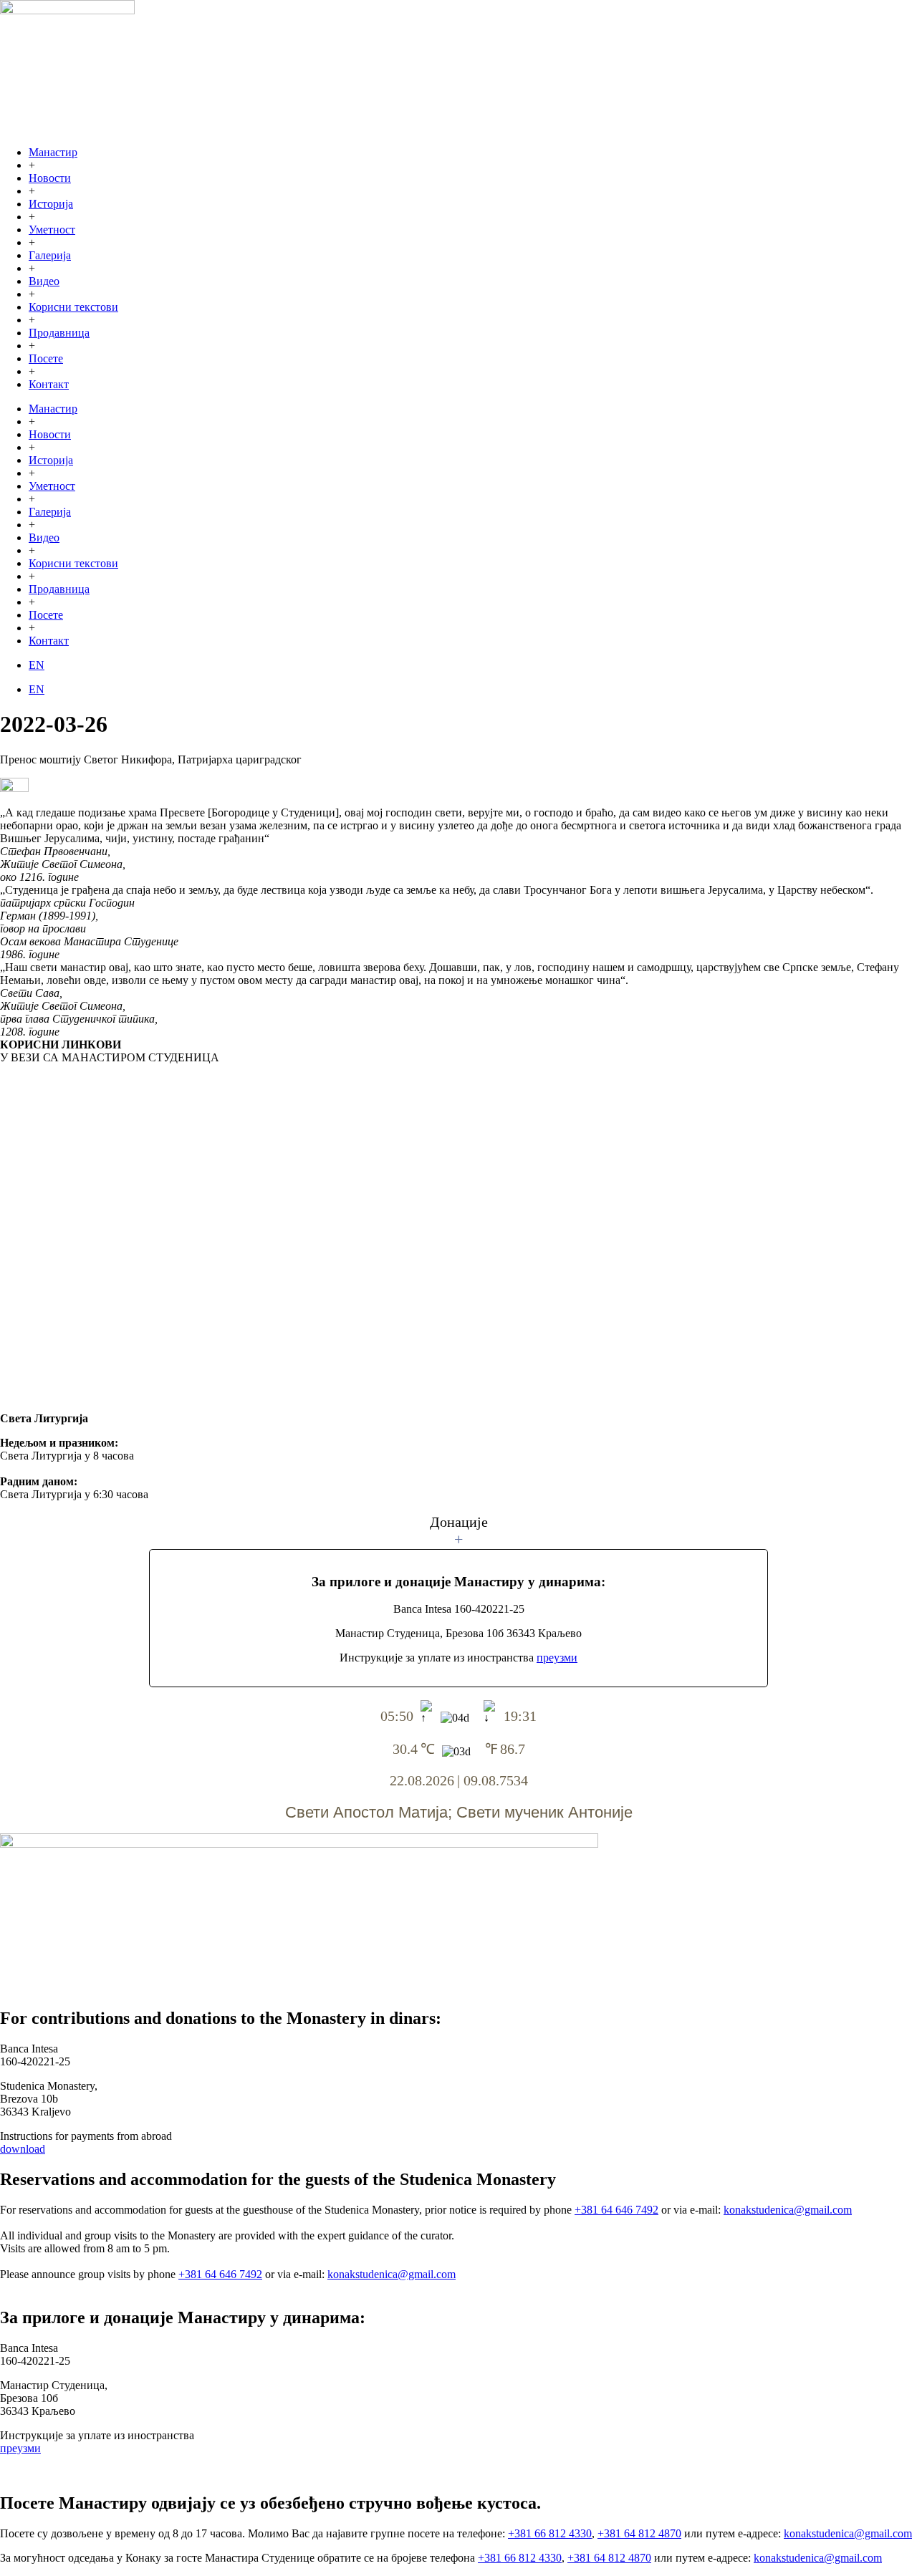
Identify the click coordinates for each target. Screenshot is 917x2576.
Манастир (53, 152)
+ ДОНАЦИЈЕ (31, 1201)
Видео (44, 281)
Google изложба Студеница (67, 1320)
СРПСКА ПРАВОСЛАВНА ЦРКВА (90, 1095)
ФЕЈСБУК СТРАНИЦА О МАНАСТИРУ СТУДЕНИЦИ (139, 1245)
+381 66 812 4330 (550, 2533)
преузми (557, 1658)
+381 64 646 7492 (616, 2210)
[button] (458, 1531)
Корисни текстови (73, 307)
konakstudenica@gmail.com (788, 2210)
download (23, 2149)
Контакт (49, 384)
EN (37, 665)
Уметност (52, 230)
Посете (46, 358)
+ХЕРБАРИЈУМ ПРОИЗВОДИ (74, 1388)
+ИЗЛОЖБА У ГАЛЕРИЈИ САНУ (80, 1350)
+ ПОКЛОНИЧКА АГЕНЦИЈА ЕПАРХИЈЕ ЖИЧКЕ (126, 1163)
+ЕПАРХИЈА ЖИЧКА (53, 1125)
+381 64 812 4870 (639, 2533)
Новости (50, 178)
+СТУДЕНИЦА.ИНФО (54, 1276)
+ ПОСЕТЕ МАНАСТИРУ (66, 1182)
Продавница (59, 333)
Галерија (50, 255)
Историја (51, 204)
